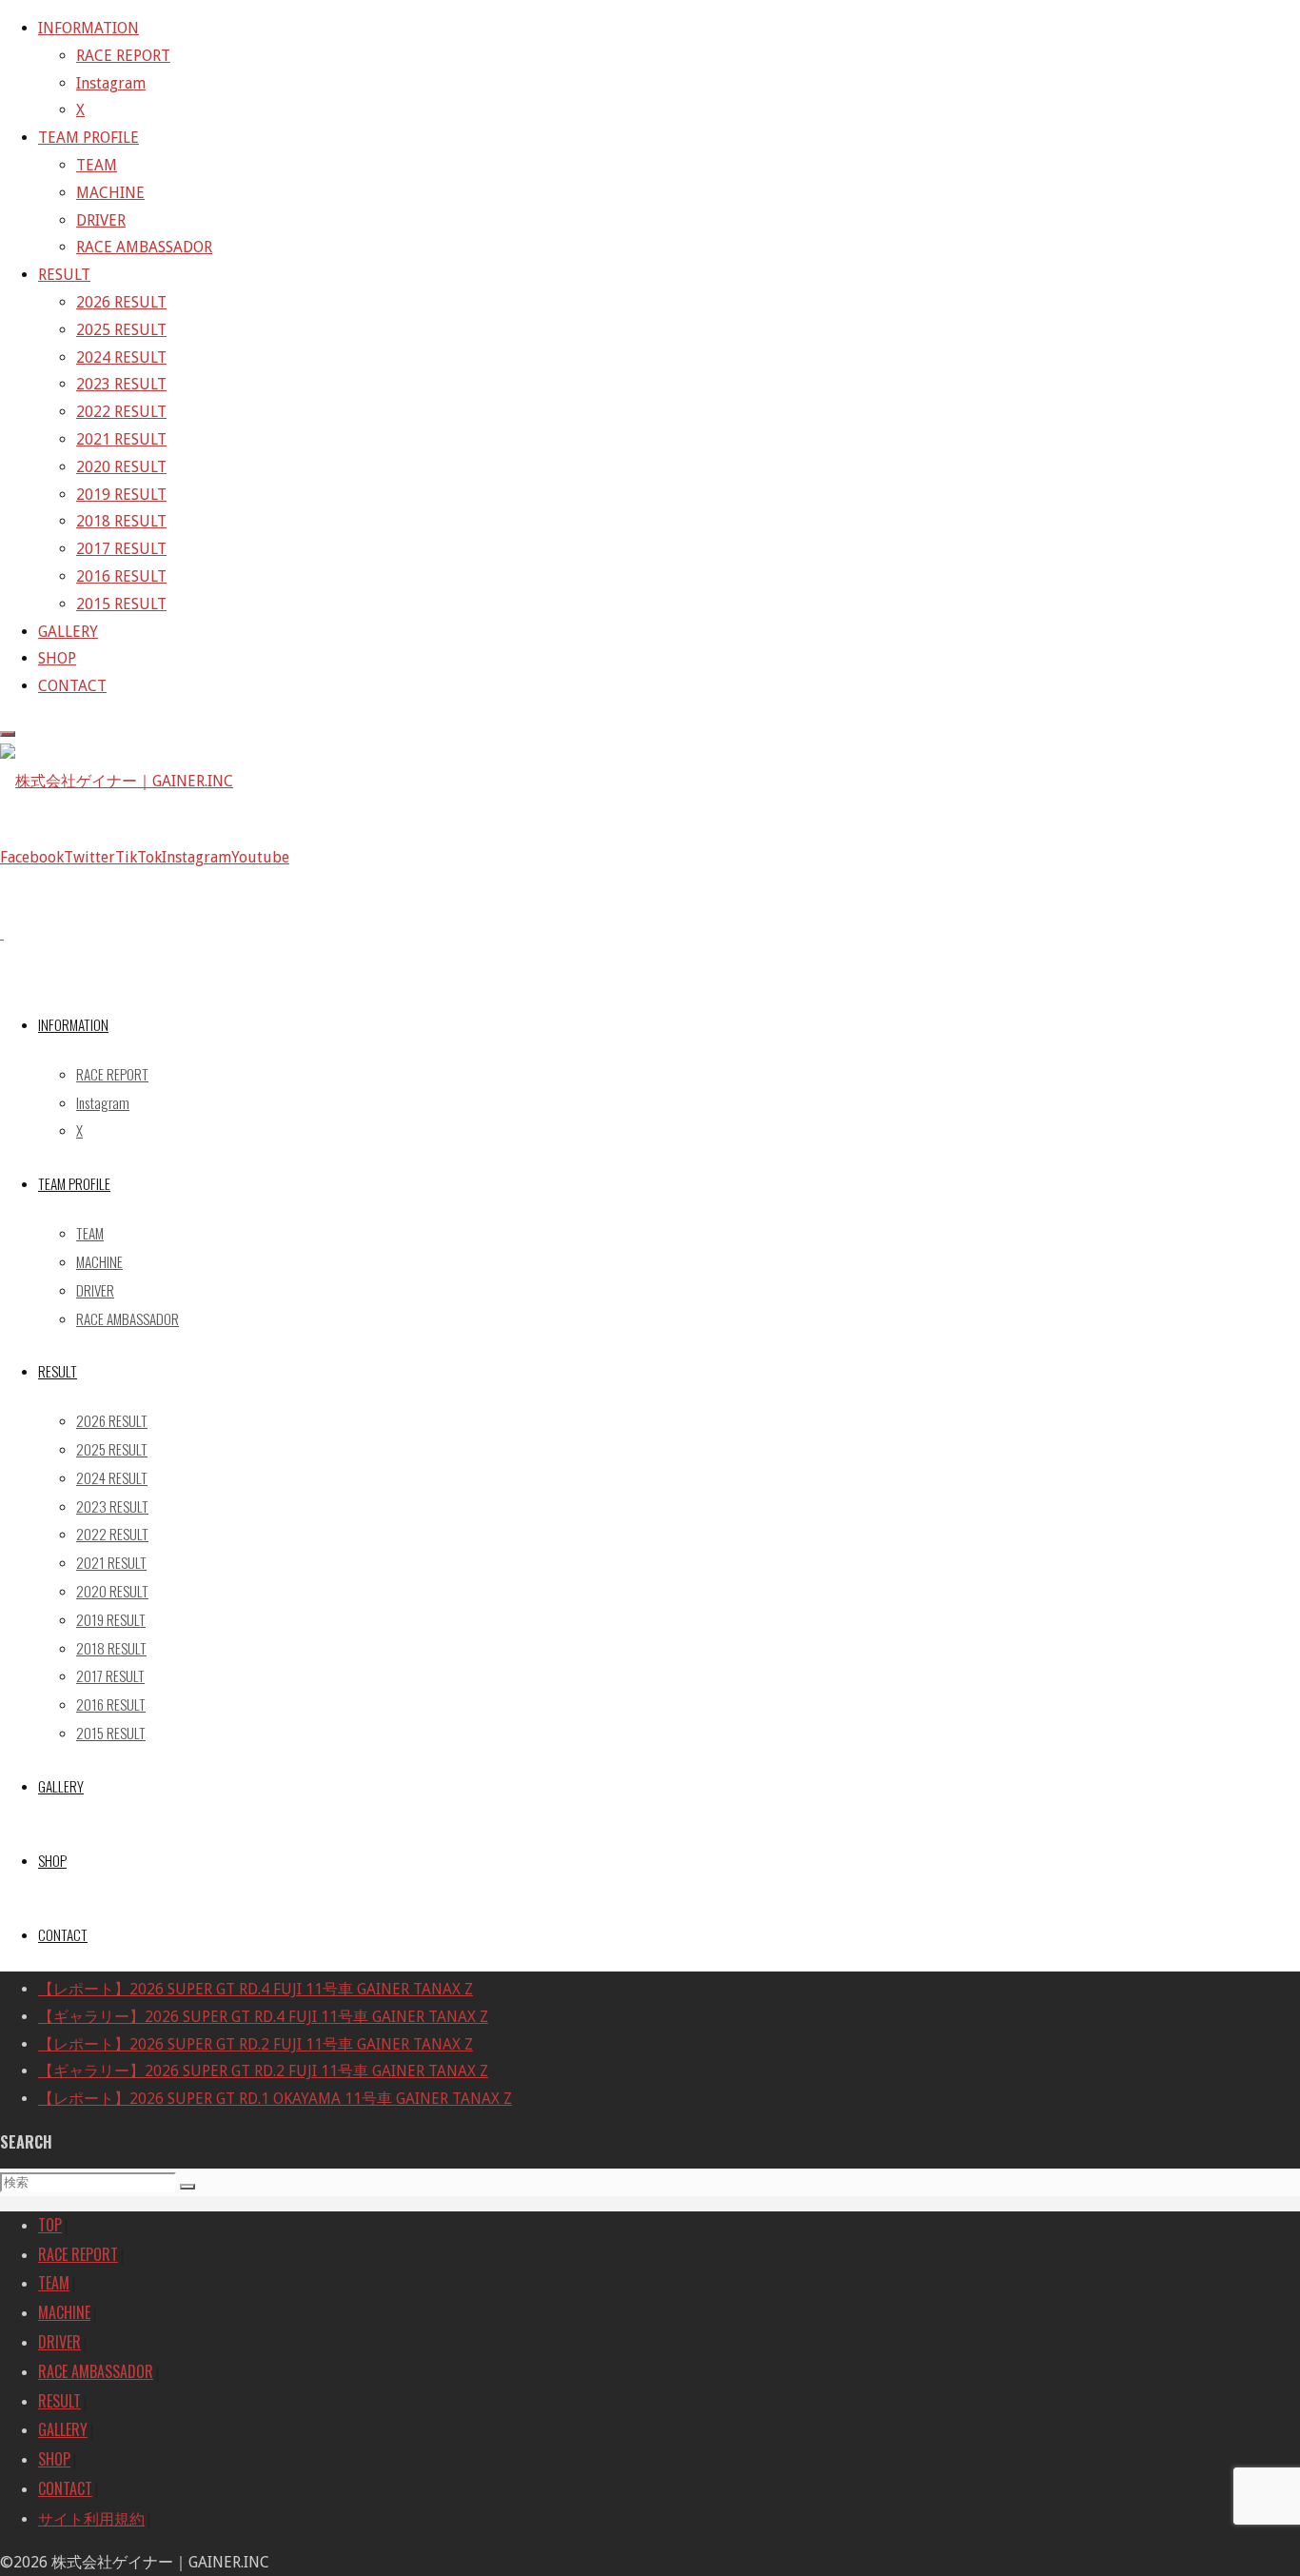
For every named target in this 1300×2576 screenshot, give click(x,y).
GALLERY (63, 2429)
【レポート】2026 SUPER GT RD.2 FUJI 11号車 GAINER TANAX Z (256, 2044)
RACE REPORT (78, 2254)
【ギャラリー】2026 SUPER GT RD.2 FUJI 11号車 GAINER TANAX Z (263, 2071)
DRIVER (59, 2342)
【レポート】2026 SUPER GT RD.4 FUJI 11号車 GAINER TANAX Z (256, 1989)
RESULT (59, 2401)
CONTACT (65, 2488)
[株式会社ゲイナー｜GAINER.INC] (117, 781)
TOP (50, 2225)
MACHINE (64, 2312)
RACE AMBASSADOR (96, 2371)
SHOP (54, 2459)
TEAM (54, 2283)
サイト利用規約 (91, 2518)
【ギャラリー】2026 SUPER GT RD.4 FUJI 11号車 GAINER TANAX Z (263, 2017)
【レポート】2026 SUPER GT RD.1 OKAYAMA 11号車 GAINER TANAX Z (275, 2099)
